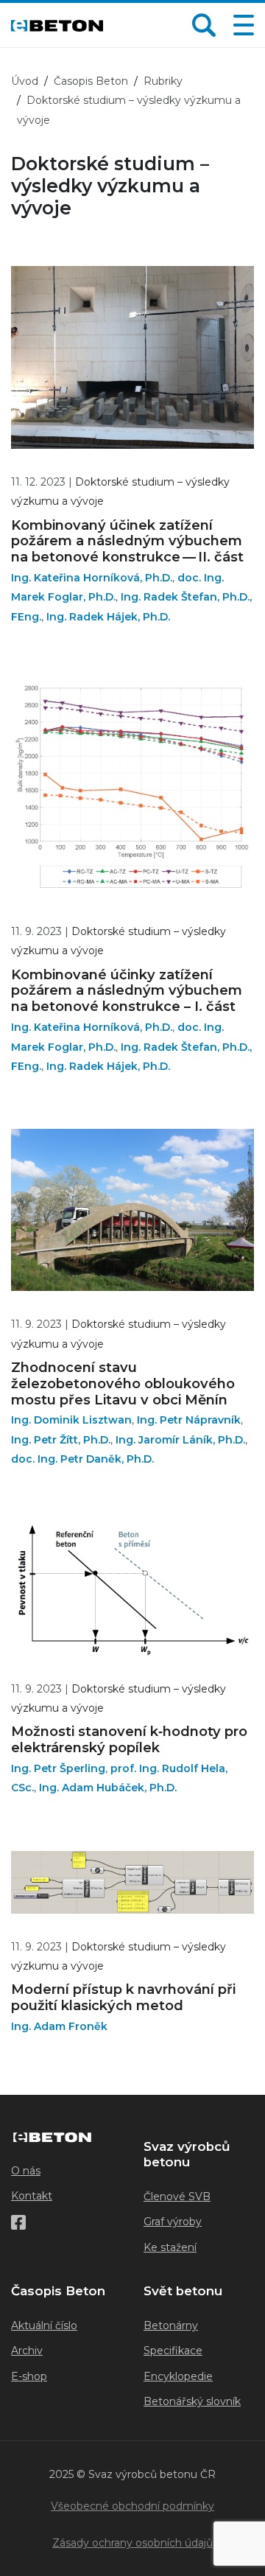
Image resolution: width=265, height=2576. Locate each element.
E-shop (29, 2376)
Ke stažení (170, 2247)
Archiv (27, 2351)
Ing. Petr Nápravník (189, 1420)
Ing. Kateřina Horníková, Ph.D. (92, 578)
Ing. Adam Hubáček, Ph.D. (108, 1788)
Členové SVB (177, 2197)
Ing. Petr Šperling (58, 1768)
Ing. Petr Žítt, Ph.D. (61, 1440)
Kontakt (32, 2196)
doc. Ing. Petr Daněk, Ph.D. (82, 1459)
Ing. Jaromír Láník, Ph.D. (180, 1440)
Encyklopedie (178, 2376)
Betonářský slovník (192, 2401)
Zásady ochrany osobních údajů (132, 2543)
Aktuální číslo (44, 2325)
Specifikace (173, 2351)
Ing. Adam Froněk (59, 2026)
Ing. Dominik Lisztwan (71, 1420)
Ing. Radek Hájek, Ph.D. (108, 617)
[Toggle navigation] (241, 25)
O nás (26, 2171)
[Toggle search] (204, 25)
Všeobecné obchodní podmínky (132, 2506)
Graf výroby (173, 2222)
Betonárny (171, 2325)
